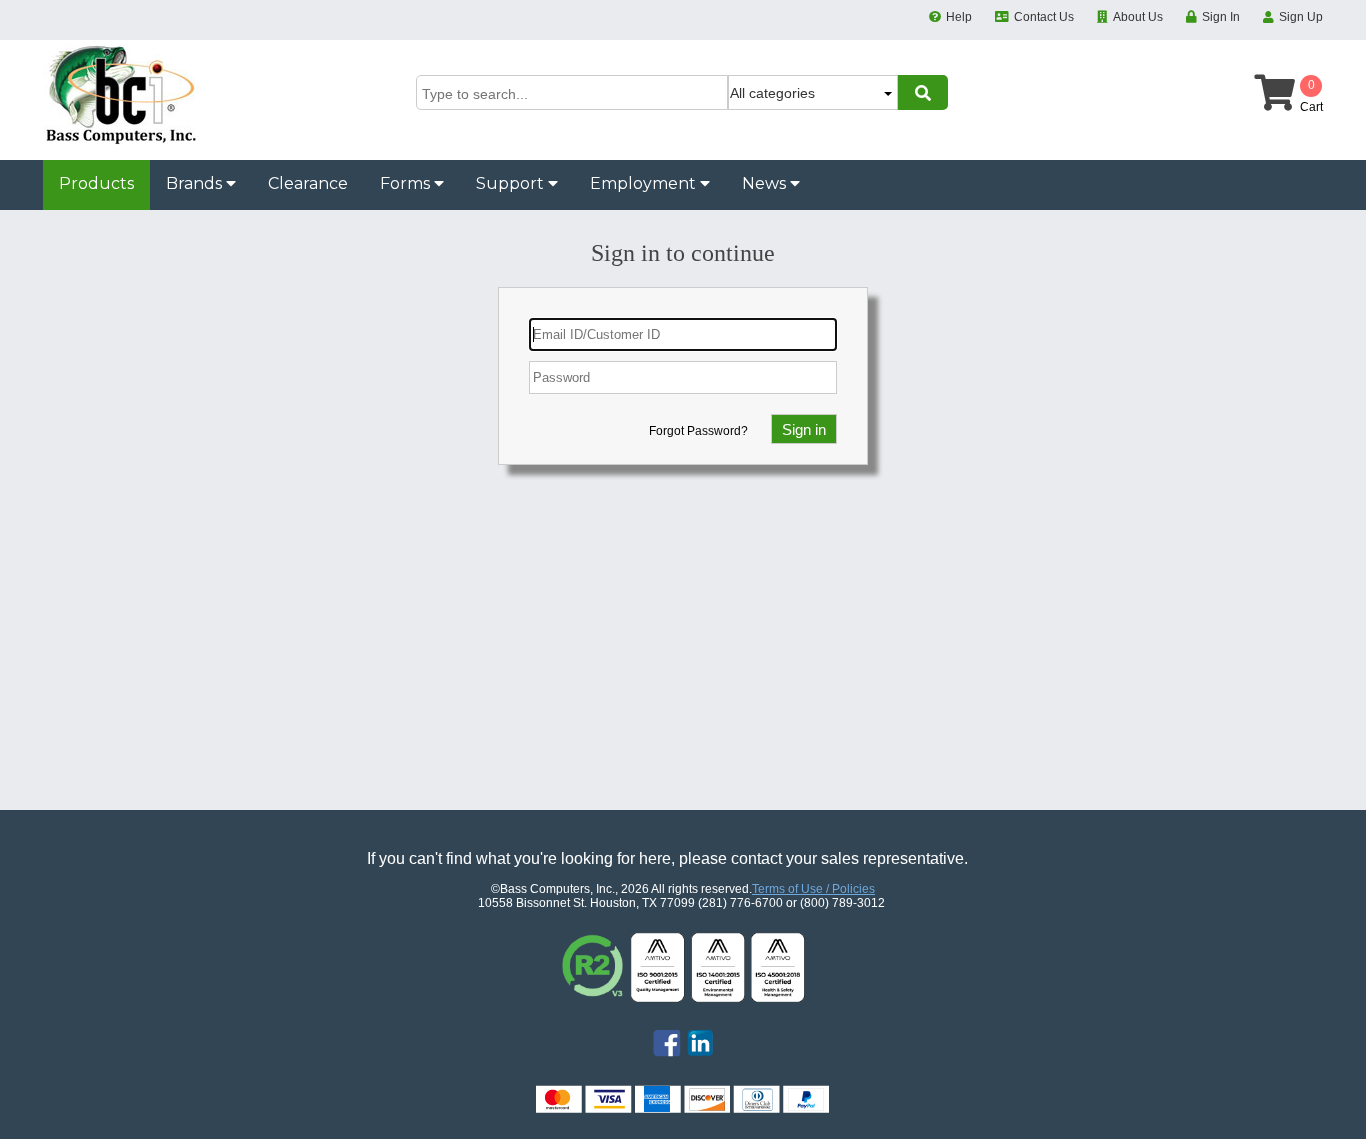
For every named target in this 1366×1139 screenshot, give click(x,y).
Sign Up (1301, 17)
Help (959, 17)
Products (96, 183)
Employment (645, 183)
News (766, 183)
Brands (196, 183)
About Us (1138, 17)
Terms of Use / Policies (813, 889)
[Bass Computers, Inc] (121, 141)
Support (512, 183)
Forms (407, 183)
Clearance (308, 183)
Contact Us (1044, 17)
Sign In (1221, 17)
